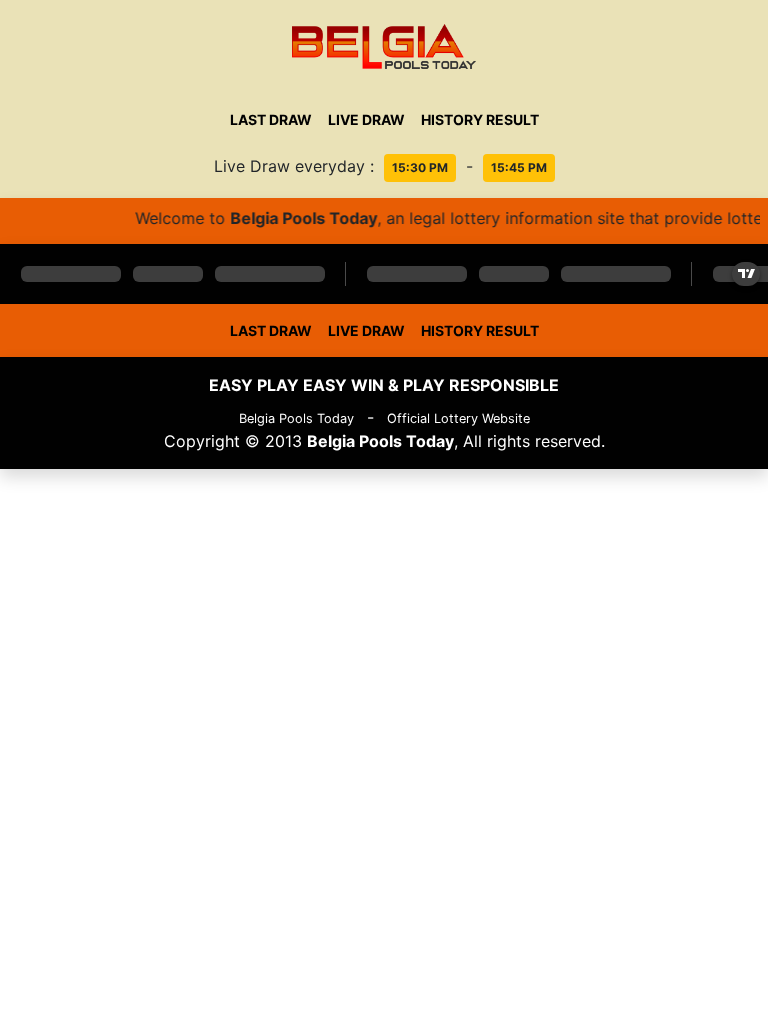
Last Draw (271, 119)
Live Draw (366, 119)
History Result (480, 119)
